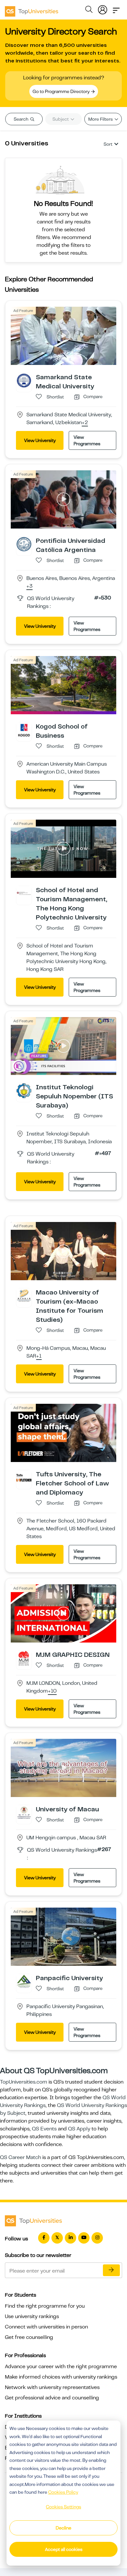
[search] (89, 10)
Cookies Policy (63, 2492)
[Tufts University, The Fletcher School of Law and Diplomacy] (24, 1477)
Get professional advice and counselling (52, 2398)
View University (40, 440)
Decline (63, 2528)
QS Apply (79, 2129)
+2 (85, 423)
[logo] (32, 9)
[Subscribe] (111, 2270)
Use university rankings (32, 2316)
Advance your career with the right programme (61, 2367)
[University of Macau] (24, 1812)
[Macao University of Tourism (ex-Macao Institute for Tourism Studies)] (24, 1296)
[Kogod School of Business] (24, 730)
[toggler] (116, 8)
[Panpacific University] (24, 1981)
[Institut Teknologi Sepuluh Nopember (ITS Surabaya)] (24, 1091)
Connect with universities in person (46, 2327)
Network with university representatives (52, 2387)
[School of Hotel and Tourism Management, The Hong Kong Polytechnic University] (24, 893)
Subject (61, 119)
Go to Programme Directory (62, 91)
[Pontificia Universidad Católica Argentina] (24, 544)
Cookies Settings (63, 2507)
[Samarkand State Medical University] (24, 380)
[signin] (103, 8)
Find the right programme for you (45, 2306)
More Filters (101, 119)
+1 (39, 1356)
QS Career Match (21, 2157)
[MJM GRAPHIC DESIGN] (24, 1658)
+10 (52, 1691)
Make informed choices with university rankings (61, 2377)
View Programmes (87, 440)
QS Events (44, 2129)
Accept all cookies (64, 2549)
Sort (108, 144)
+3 (29, 586)
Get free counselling (29, 2337)
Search (21, 119)
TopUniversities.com (24, 2082)
